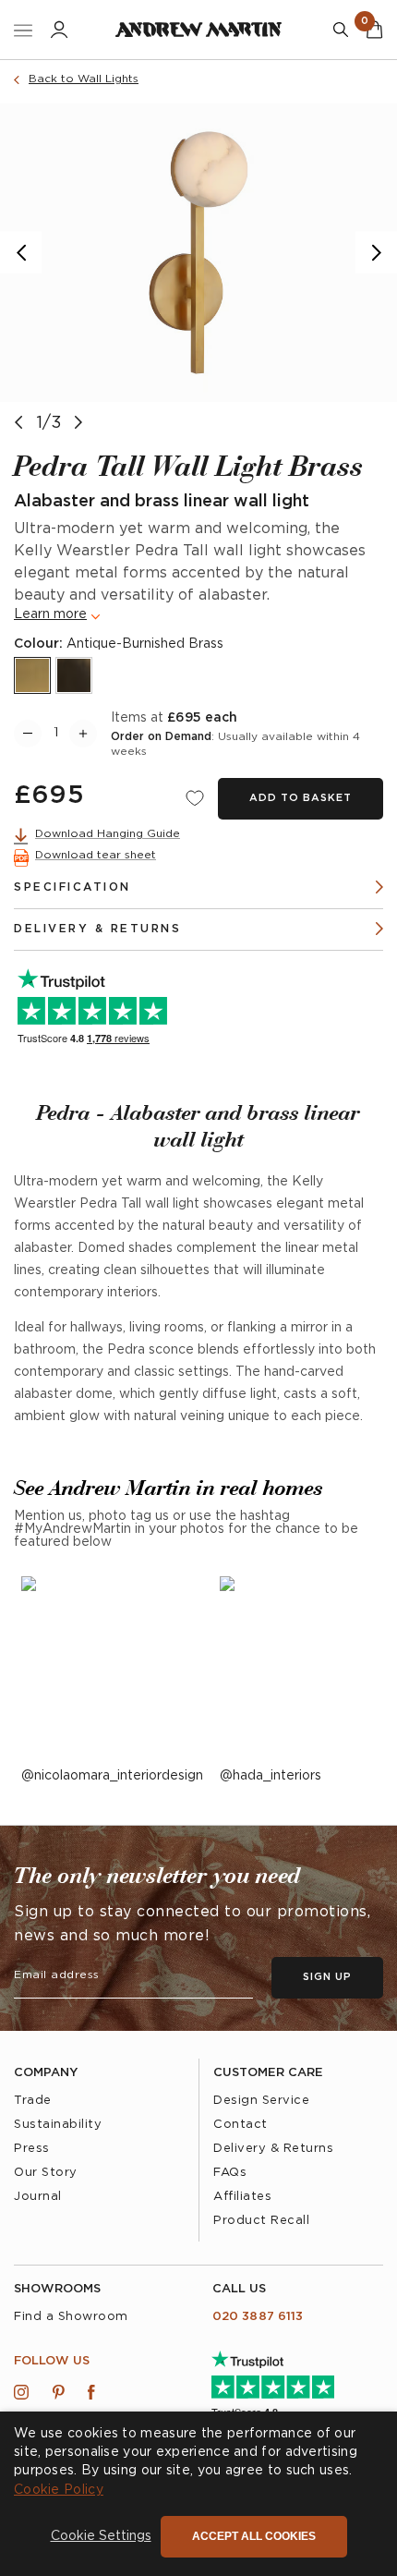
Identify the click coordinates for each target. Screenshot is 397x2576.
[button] (101, 2537)
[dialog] (198, 2494)
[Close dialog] (379, 1203)
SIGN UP (293, 1317)
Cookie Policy (59, 2490)
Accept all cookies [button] (254, 2536)
